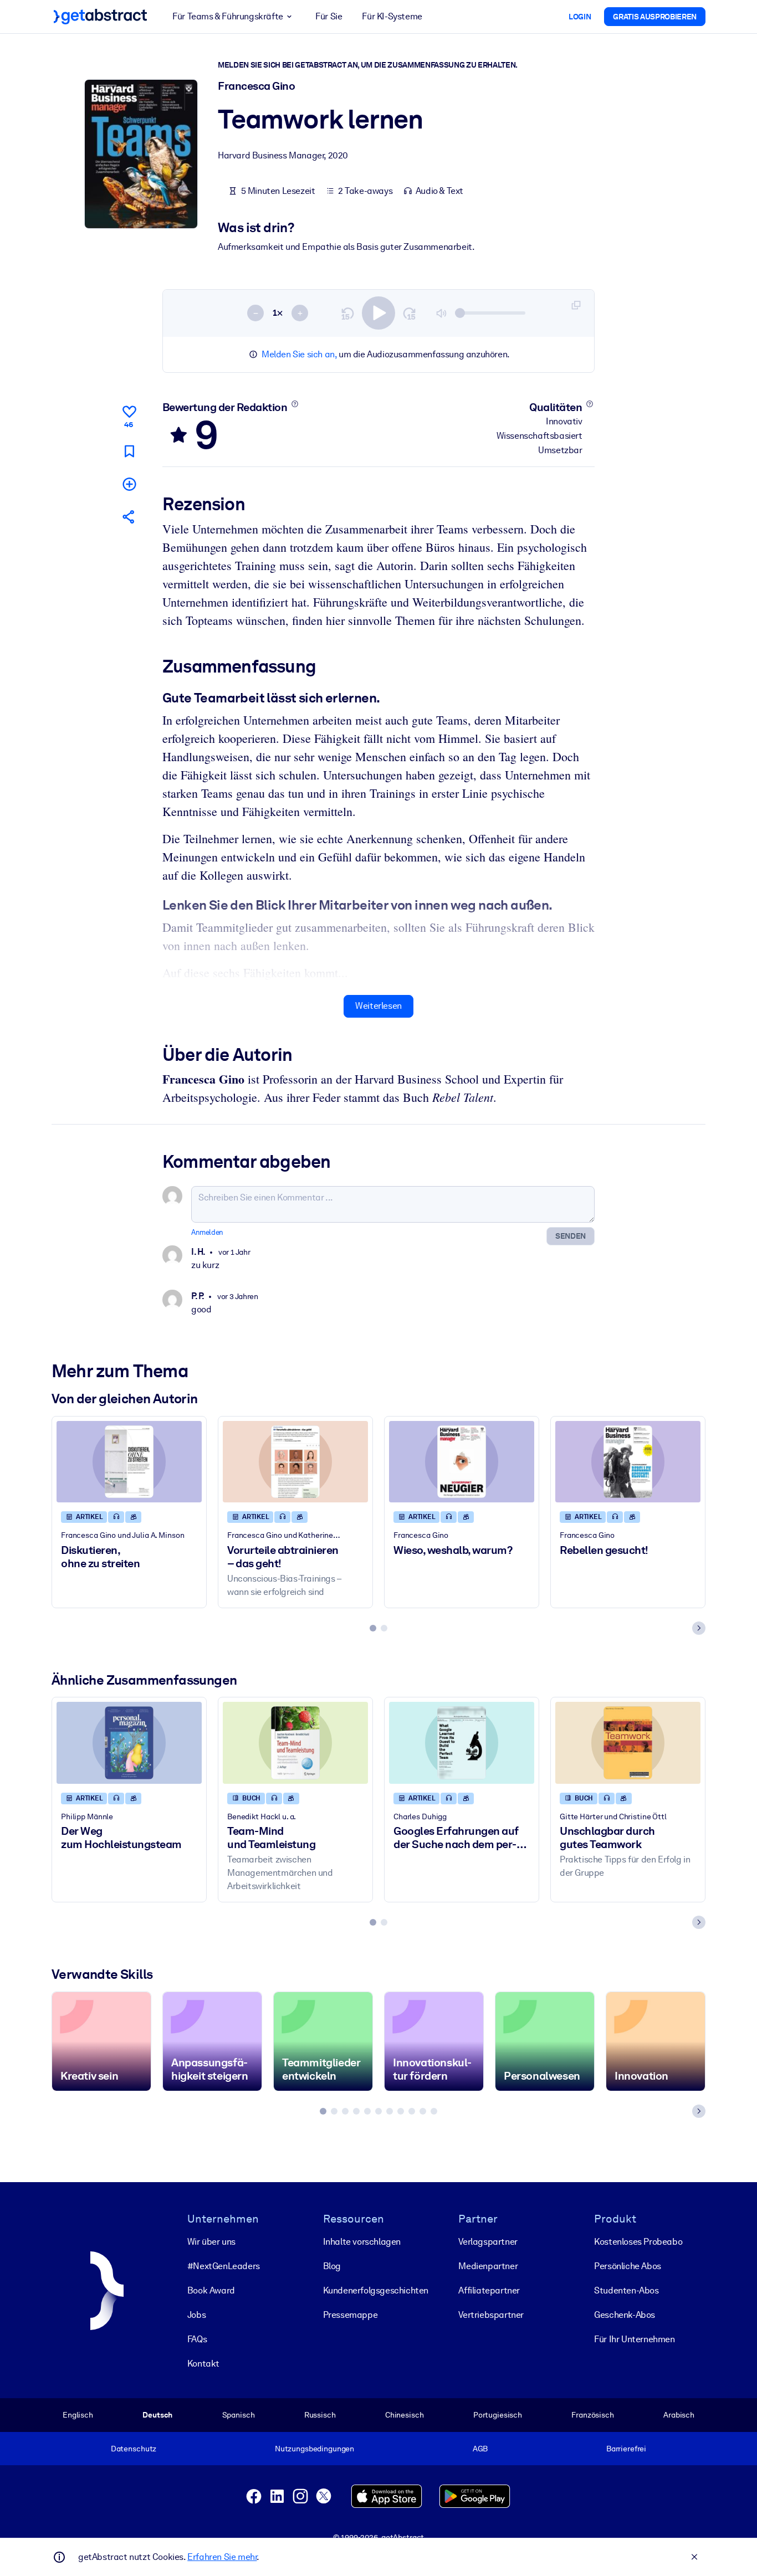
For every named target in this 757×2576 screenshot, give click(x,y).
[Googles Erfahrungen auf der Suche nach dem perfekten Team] (462, 1743)
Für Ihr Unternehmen (634, 2339)
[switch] (378, 313)
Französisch (593, 2415)
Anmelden (207, 1232)
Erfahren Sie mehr (222, 2557)
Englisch (78, 2415)
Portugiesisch (498, 2415)
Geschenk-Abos (625, 2315)
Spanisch (239, 2415)
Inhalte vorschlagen (362, 2242)
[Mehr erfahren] (295, 404)
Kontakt (203, 2364)
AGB (480, 2449)
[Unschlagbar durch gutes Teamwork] (628, 1743)
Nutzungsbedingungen (314, 2449)
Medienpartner (488, 2266)
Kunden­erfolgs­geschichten (376, 2290)
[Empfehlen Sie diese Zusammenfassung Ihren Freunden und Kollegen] (129, 517)
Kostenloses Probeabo (638, 2242)
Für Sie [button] (329, 16)
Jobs (196, 2315)
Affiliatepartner (489, 2290)
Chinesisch (405, 2415)
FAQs (197, 2339)
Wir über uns (211, 2242)
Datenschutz (134, 2449)
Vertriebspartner (491, 2315)
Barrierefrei (626, 2449)
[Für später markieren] (129, 451)
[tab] (373, 1628)
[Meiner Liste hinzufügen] (129, 484)
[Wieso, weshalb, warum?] (462, 1462)
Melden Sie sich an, (299, 354)
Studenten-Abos (626, 2290)
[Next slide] (699, 1628)
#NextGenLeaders (224, 2266)
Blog (332, 2266)
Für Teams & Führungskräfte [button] (228, 16)
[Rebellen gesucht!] (628, 1462)
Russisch (320, 2415)
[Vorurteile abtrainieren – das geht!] (295, 1462)
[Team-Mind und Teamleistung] (295, 1743)
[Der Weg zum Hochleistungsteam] (129, 1743)
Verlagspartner (488, 2242)
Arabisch (679, 2415)
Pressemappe (351, 2315)
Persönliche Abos (628, 2266)
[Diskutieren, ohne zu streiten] (129, 1462)
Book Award (211, 2290)
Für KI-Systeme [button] (392, 16)
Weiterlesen (378, 1006)
